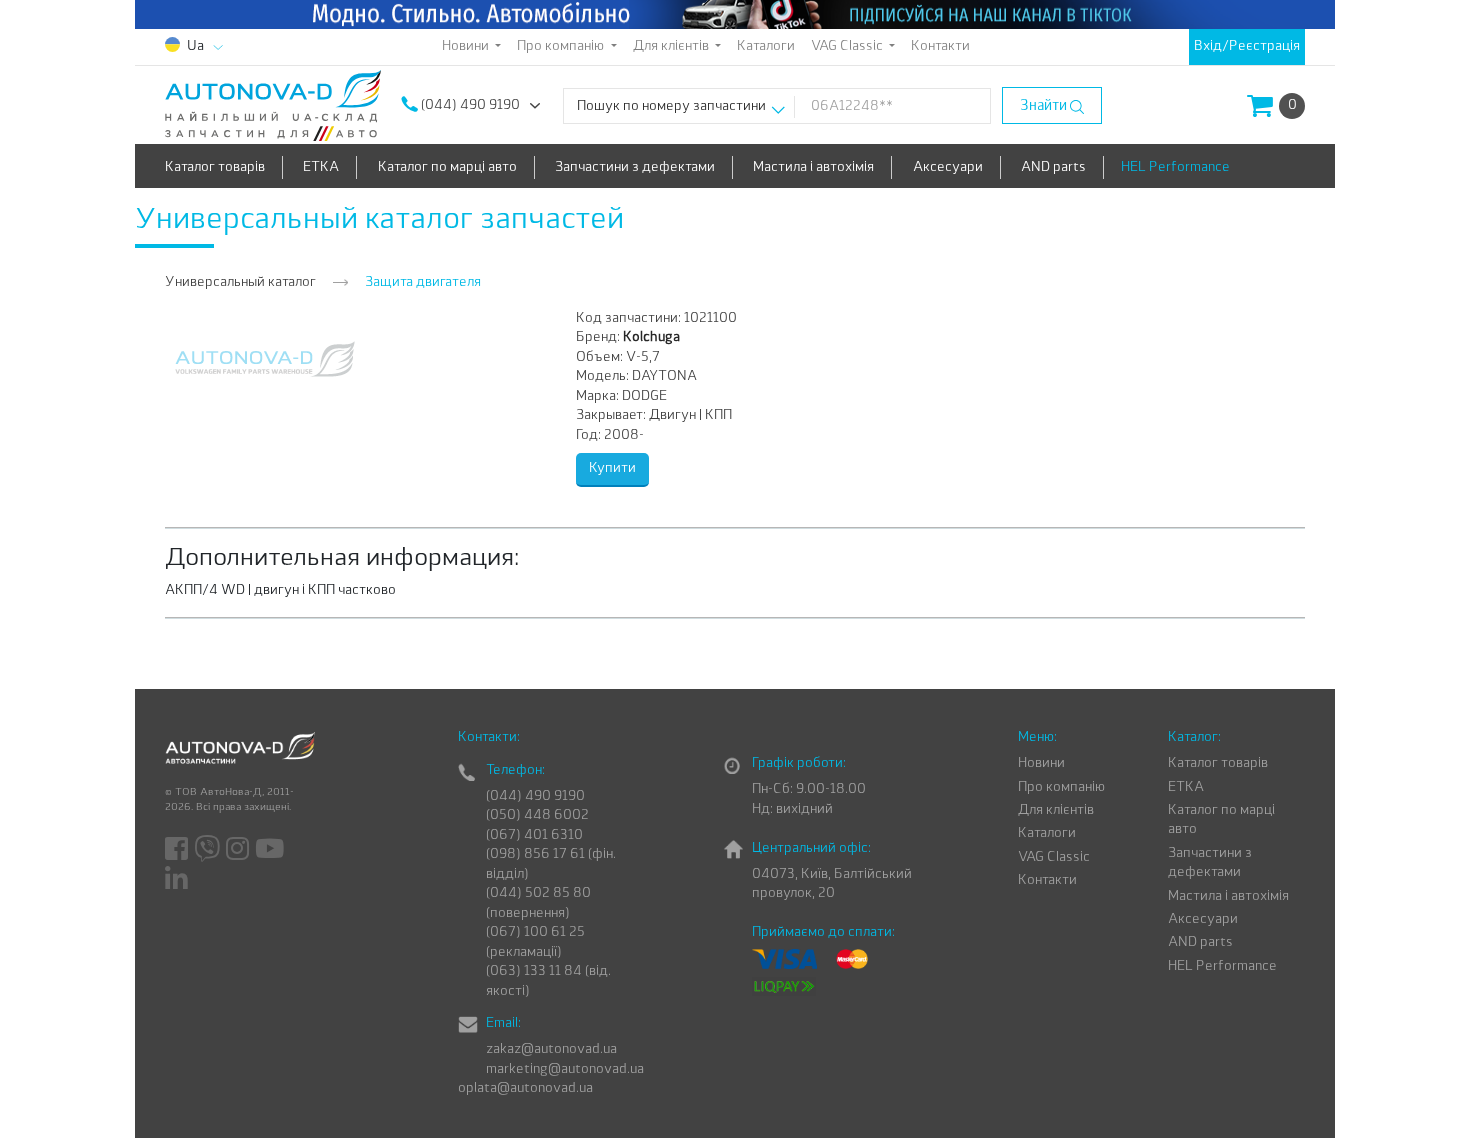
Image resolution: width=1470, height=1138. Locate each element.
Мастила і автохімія (813, 167)
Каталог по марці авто (447, 167)
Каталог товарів (215, 167)
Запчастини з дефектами (635, 167)
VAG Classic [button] (848, 46)
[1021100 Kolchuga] (265, 358)
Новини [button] (467, 46)
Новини (1041, 763)
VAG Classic (1054, 857)
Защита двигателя (423, 282)
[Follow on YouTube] (271, 850)
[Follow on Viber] (208, 850)
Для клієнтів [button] (672, 46)
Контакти (940, 46)
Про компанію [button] (562, 46)
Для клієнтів (1056, 810)
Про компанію (1061, 787)
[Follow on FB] (178, 850)
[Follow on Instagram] (239, 850)
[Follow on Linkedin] (178, 879)
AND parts (1053, 167)
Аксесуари (948, 167)
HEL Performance (1175, 167)
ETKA (321, 167)
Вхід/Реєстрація (1247, 46)
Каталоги (766, 46)
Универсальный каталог (240, 282)
